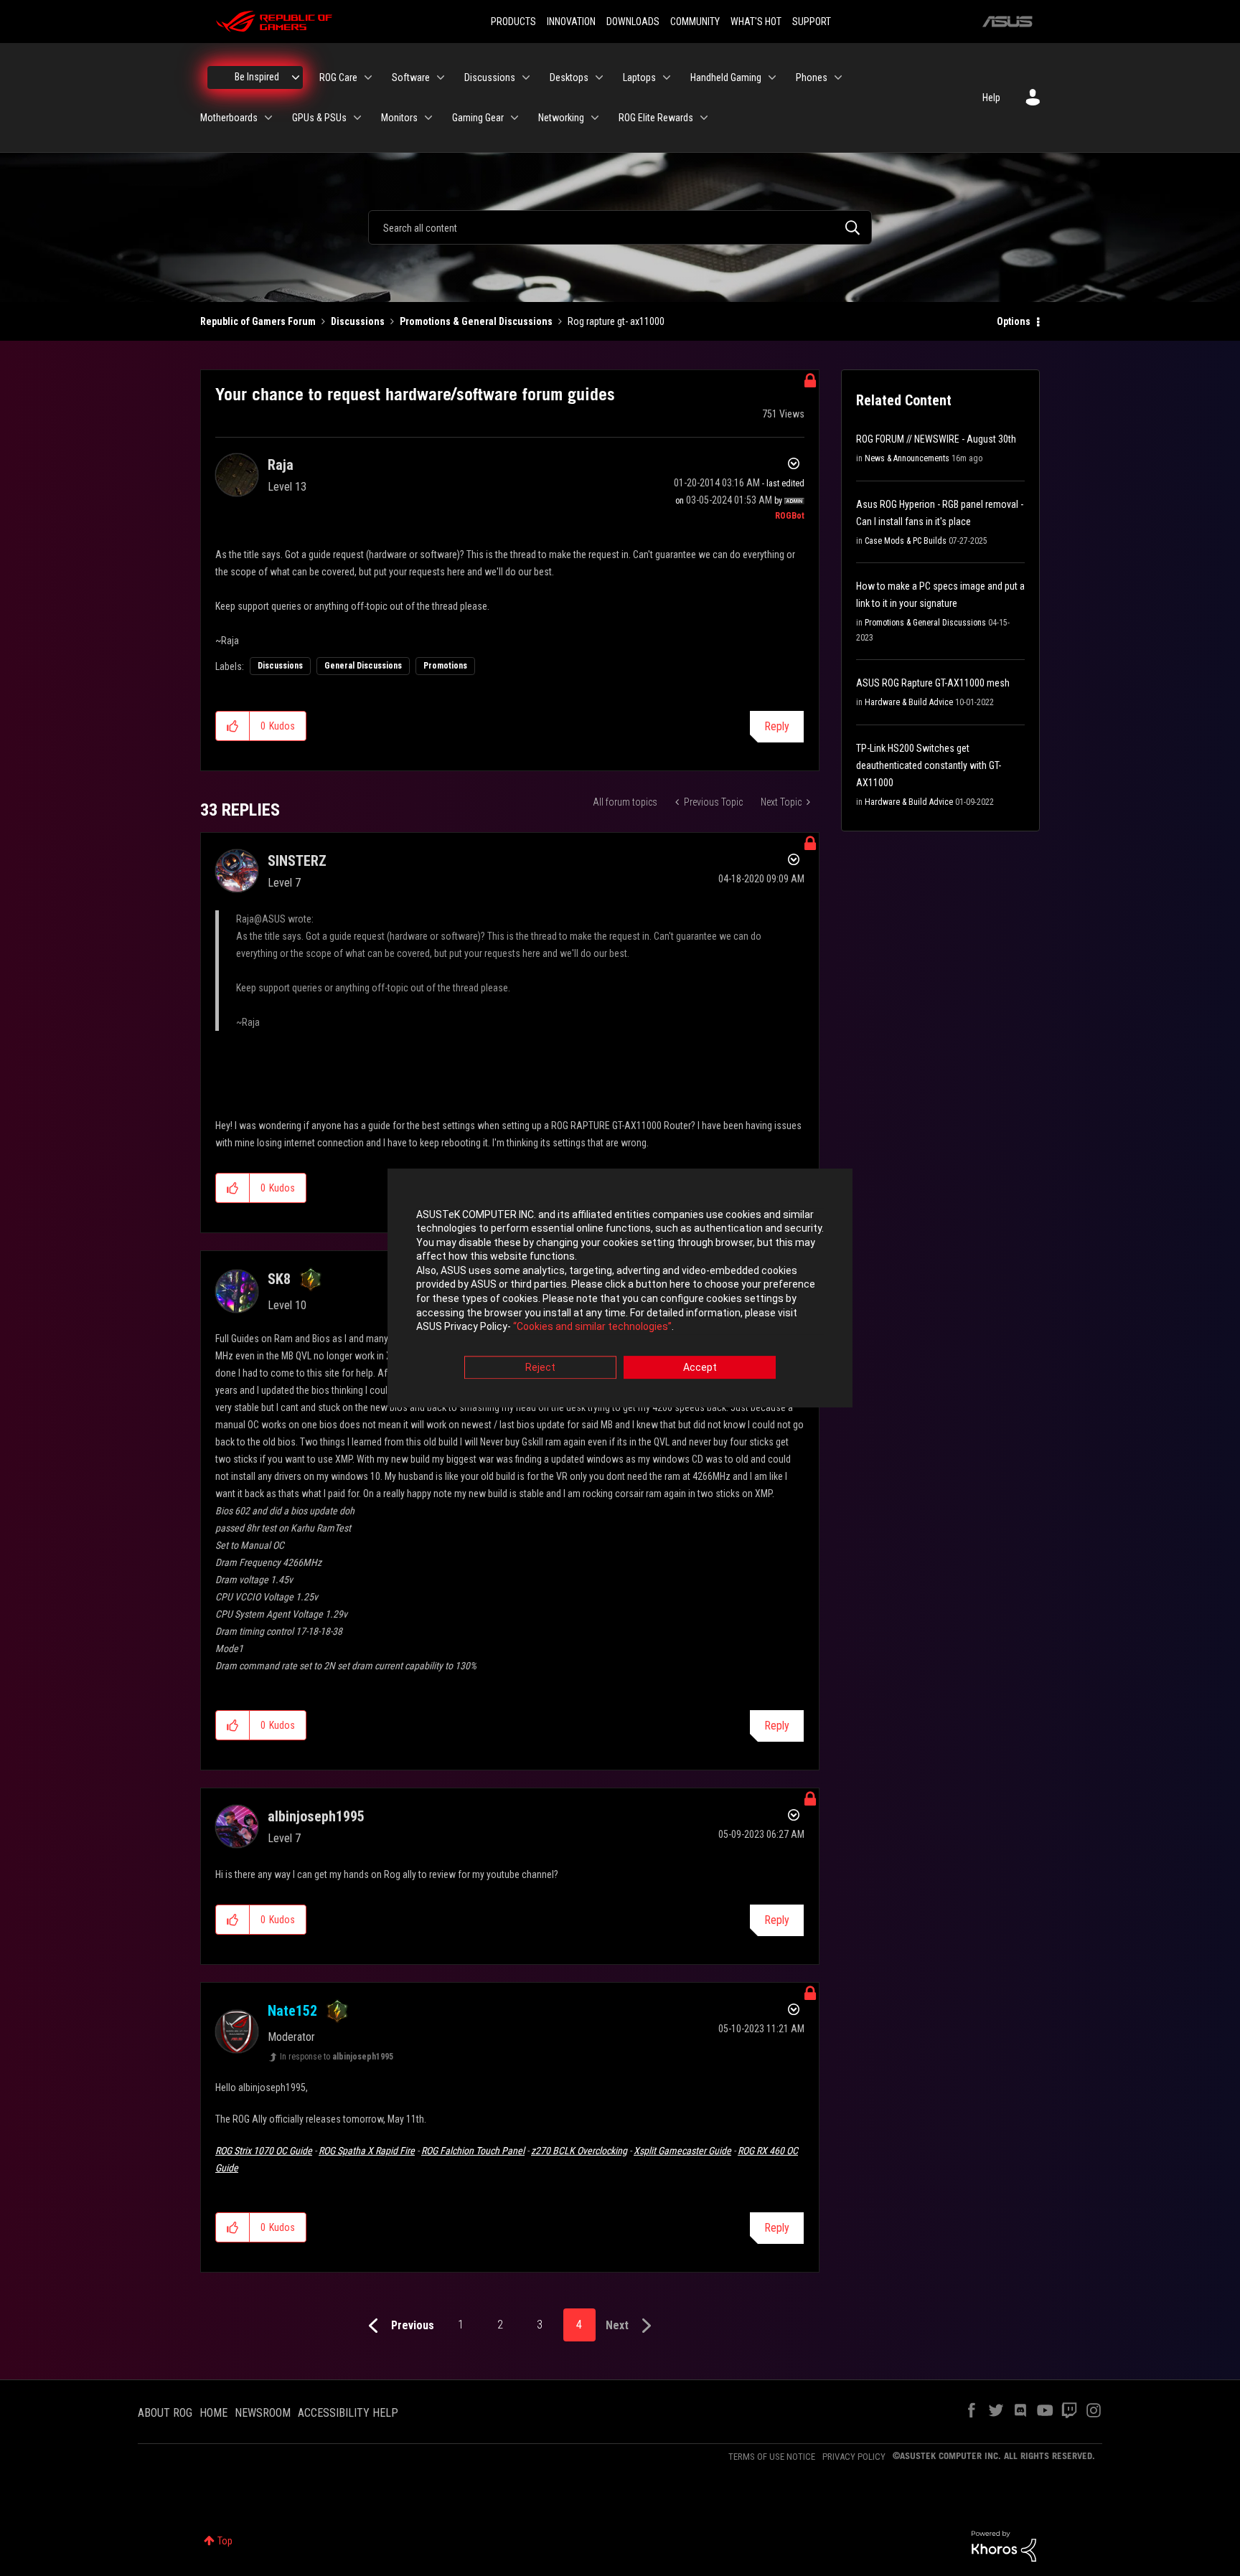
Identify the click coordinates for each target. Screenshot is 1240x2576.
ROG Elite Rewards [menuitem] (656, 118)
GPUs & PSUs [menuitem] (319, 118)
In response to (337, 2057)
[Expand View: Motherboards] (268, 118)
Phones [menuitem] (812, 77)
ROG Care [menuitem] (338, 77)
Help (991, 98)
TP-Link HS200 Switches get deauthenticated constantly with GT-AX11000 (929, 765)
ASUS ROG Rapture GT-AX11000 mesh (933, 683)
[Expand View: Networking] (595, 118)
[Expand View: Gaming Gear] (515, 118)
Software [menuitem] (411, 77)
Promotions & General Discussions (476, 321)
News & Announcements (907, 458)
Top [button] (225, 2541)
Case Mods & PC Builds (906, 541)
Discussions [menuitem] (490, 77)
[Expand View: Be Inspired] (296, 77)
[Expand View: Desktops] (599, 77)
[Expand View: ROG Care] (368, 77)
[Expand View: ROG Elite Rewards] (704, 118)
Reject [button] (540, 1367)
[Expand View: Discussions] (526, 77)
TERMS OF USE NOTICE (772, 2457)
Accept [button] (700, 1367)
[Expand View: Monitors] (428, 118)
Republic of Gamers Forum (258, 321)
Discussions (358, 321)
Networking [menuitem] (561, 118)
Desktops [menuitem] (569, 77)
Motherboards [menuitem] (229, 118)
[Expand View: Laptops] (667, 77)
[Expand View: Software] (441, 77)
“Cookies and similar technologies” (592, 1327)
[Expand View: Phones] (838, 77)
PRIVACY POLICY (854, 2457)
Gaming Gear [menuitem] (478, 118)
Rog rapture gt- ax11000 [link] (616, 321)
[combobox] (620, 227)
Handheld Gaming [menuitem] (726, 77)
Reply (777, 726)
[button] (233, 726)
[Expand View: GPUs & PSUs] (357, 118)
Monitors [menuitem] (399, 118)
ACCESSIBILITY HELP (348, 2413)
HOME (213, 2413)
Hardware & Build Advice (909, 702)
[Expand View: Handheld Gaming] (772, 77)
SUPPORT (812, 22)
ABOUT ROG (165, 2413)
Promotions (445, 666)
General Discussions (363, 666)
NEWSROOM (263, 2413)
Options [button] (1014, 321)
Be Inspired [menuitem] (257, 77)
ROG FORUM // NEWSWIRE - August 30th (936, 439)
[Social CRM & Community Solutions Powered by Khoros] (1004, 2545)
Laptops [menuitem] (639, 77)
